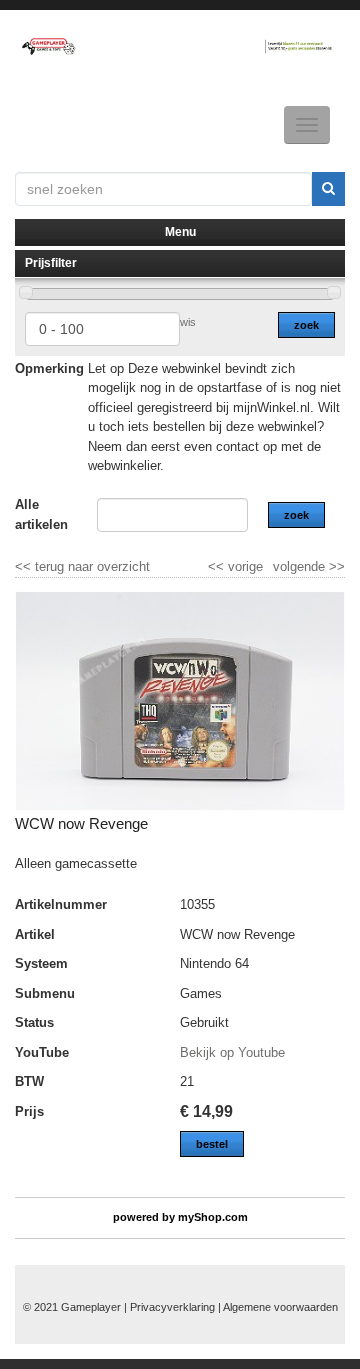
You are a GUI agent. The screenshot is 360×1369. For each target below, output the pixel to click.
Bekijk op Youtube (232, 1052)
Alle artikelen (41, 514)
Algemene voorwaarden (280, 1307)
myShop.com (213, 1217)
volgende (309, 566)
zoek (306, 325)
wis (188, 322)
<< (218, 566)
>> (335, 566)
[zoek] (328, 189)
